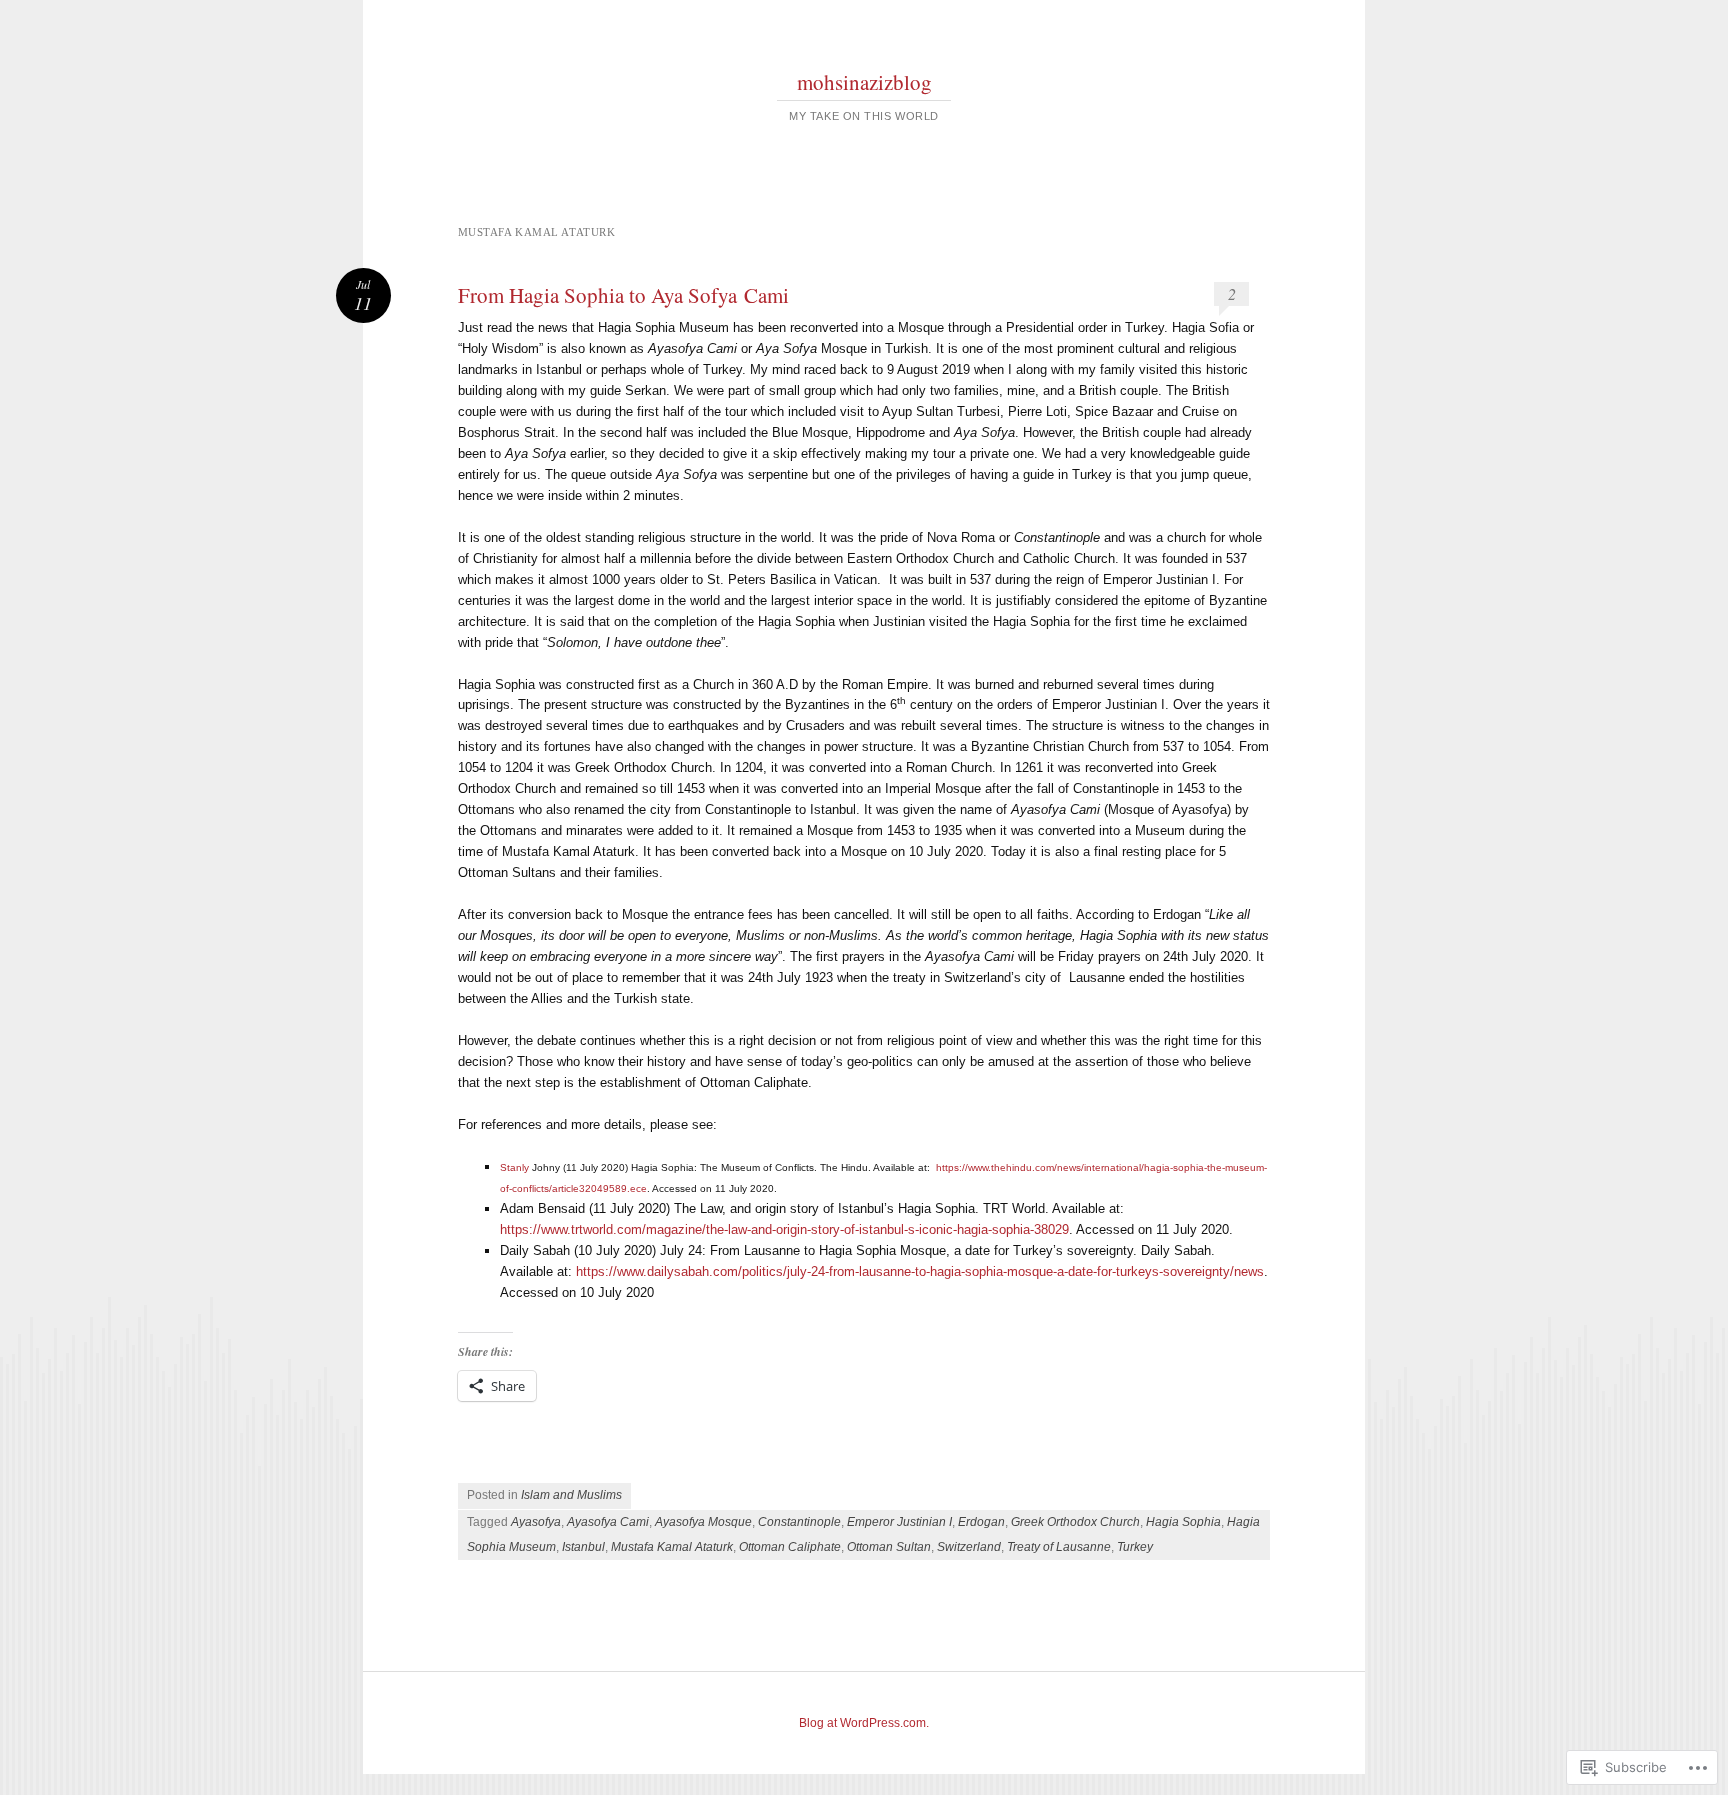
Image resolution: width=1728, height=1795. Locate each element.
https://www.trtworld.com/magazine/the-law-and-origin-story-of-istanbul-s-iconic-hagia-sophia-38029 (784, 1229)
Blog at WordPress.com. (864, 1723)
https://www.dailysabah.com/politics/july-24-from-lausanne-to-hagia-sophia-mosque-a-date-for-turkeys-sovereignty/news (920, 1271)
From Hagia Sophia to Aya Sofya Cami (623, 295)
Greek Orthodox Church (1075, 1522)
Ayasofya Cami (608, 1522)
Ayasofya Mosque (703, 1522)
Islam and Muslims (571, 1495)
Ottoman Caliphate (790, 1547)
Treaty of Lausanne (1059, 1547)
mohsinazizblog (864, 82)
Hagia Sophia (1183, 1522)
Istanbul (583, 1547)
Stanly (514, 1167)
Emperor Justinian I (899, 1522)
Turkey (1135, 1547)
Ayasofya (536, 1522)
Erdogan (981, 1522)
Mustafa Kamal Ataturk (672, 1547)
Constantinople (799, 1522)
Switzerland (969, 1547)
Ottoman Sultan (889, 1547)
